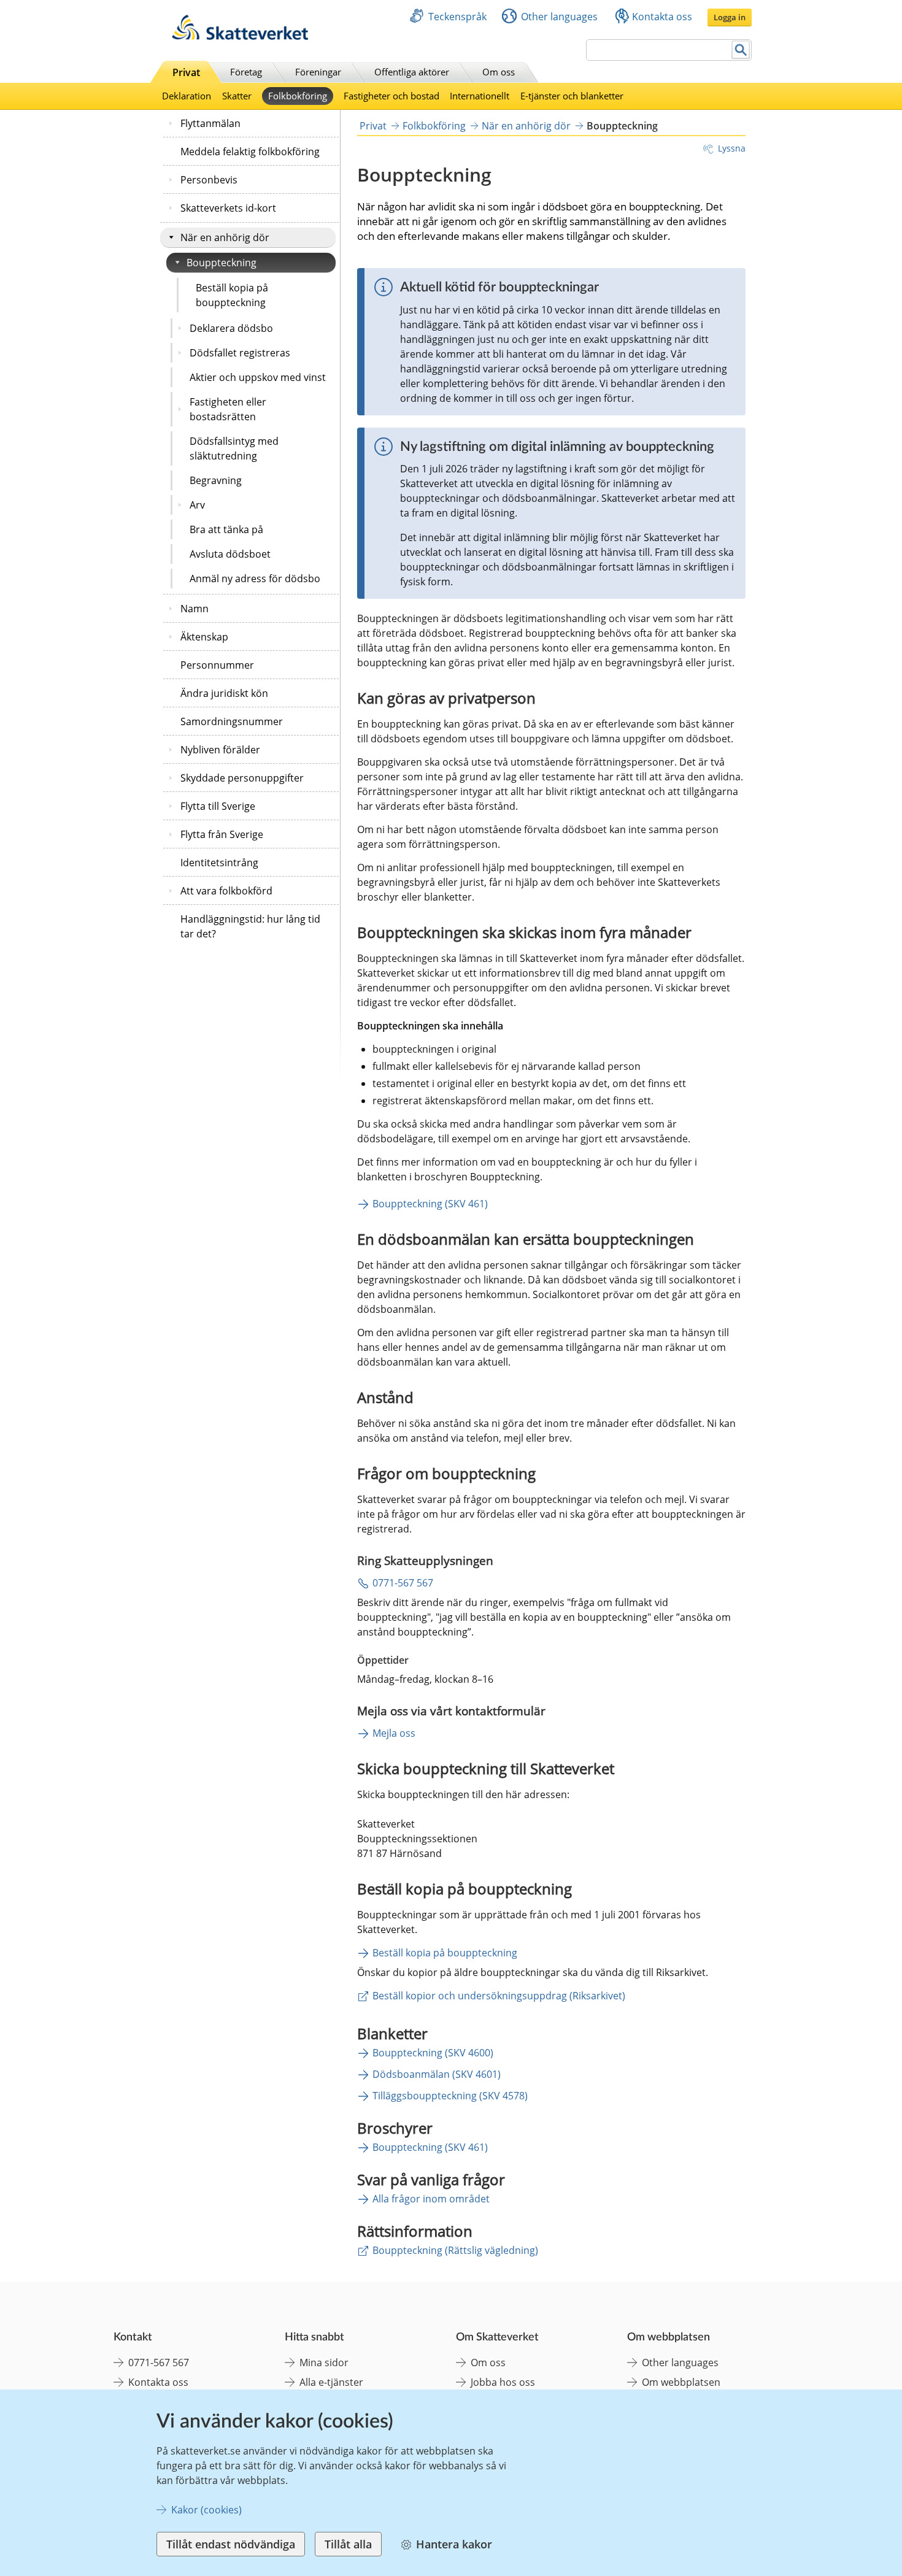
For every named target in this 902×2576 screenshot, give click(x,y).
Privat (186, 72)
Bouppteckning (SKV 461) (430, 1204)
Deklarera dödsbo (231, 328)
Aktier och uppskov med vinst (258, 377)
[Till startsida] (240, 37)
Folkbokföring (298, 96)
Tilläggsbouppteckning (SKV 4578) (450, 2096)
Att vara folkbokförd (226, 891)
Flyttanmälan (210, 123)
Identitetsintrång (219, 863)
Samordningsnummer (232, 721)
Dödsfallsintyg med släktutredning (234, 448)
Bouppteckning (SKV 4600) (433, 2053)
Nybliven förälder (220, 750)
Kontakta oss (662, 17)
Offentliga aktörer (412, 72)
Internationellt (480, 96)
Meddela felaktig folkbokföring (250, 152)
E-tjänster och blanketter (572, 96)
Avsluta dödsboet (230, 554)
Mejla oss (394, 1733)
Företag (246, 72)
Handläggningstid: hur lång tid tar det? (250, 926)
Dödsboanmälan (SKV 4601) (437, 2074)
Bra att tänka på (226, 529)
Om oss (499, 72)
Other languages (559, 17)
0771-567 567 (403, 1583)
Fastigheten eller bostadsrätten (228, 409)
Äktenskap (204, 637)
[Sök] (741, 50)
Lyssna (732, 148)
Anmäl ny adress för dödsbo (255, 579)
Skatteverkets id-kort (228, 208)
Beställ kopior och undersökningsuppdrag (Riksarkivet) (499, 1996)
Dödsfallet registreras (240, 353)
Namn (195, 609)
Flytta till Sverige (218, 806)
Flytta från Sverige (222, 834)
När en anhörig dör (225, 237)
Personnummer (217, 665)
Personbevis (209, 180)
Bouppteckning (222, 263)
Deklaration (187, 96)
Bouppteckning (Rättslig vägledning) (455, 2250)
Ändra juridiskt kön (224, 693)
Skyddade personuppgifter (242, 778)
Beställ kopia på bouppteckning (232, 295)
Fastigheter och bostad (391, 96)
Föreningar (318, 72)
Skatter (237, 96)
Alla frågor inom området (431, 2199)
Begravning (216, 480)
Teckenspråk (457, 17)
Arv (197, 505)
